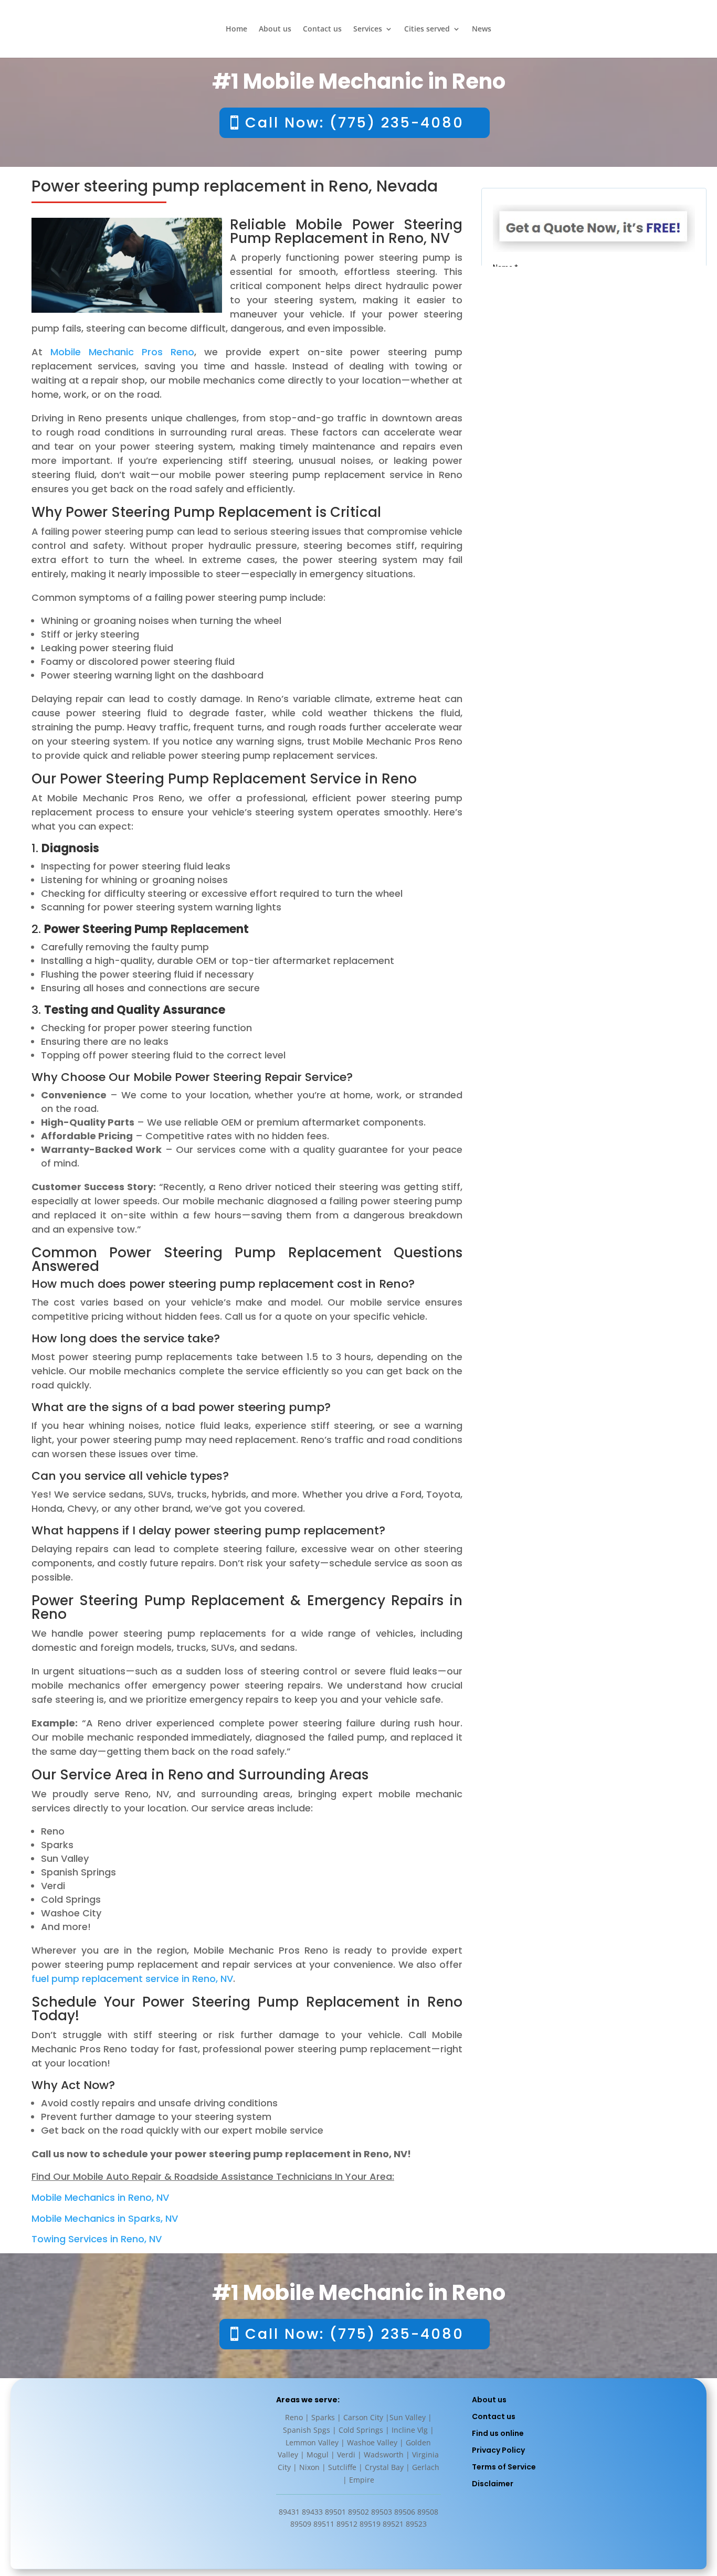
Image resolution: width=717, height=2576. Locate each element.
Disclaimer (493, 2484)
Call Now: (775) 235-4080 (355, 123)
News (482, 29)
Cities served (427, 29)
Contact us (322, 29)
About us (275, 29)
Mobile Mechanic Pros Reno (122, 352)
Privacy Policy (498, 2450)
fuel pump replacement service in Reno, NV (132, 1979)
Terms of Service (504, 2467)
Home (236, 29)
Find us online (498, 2433)
